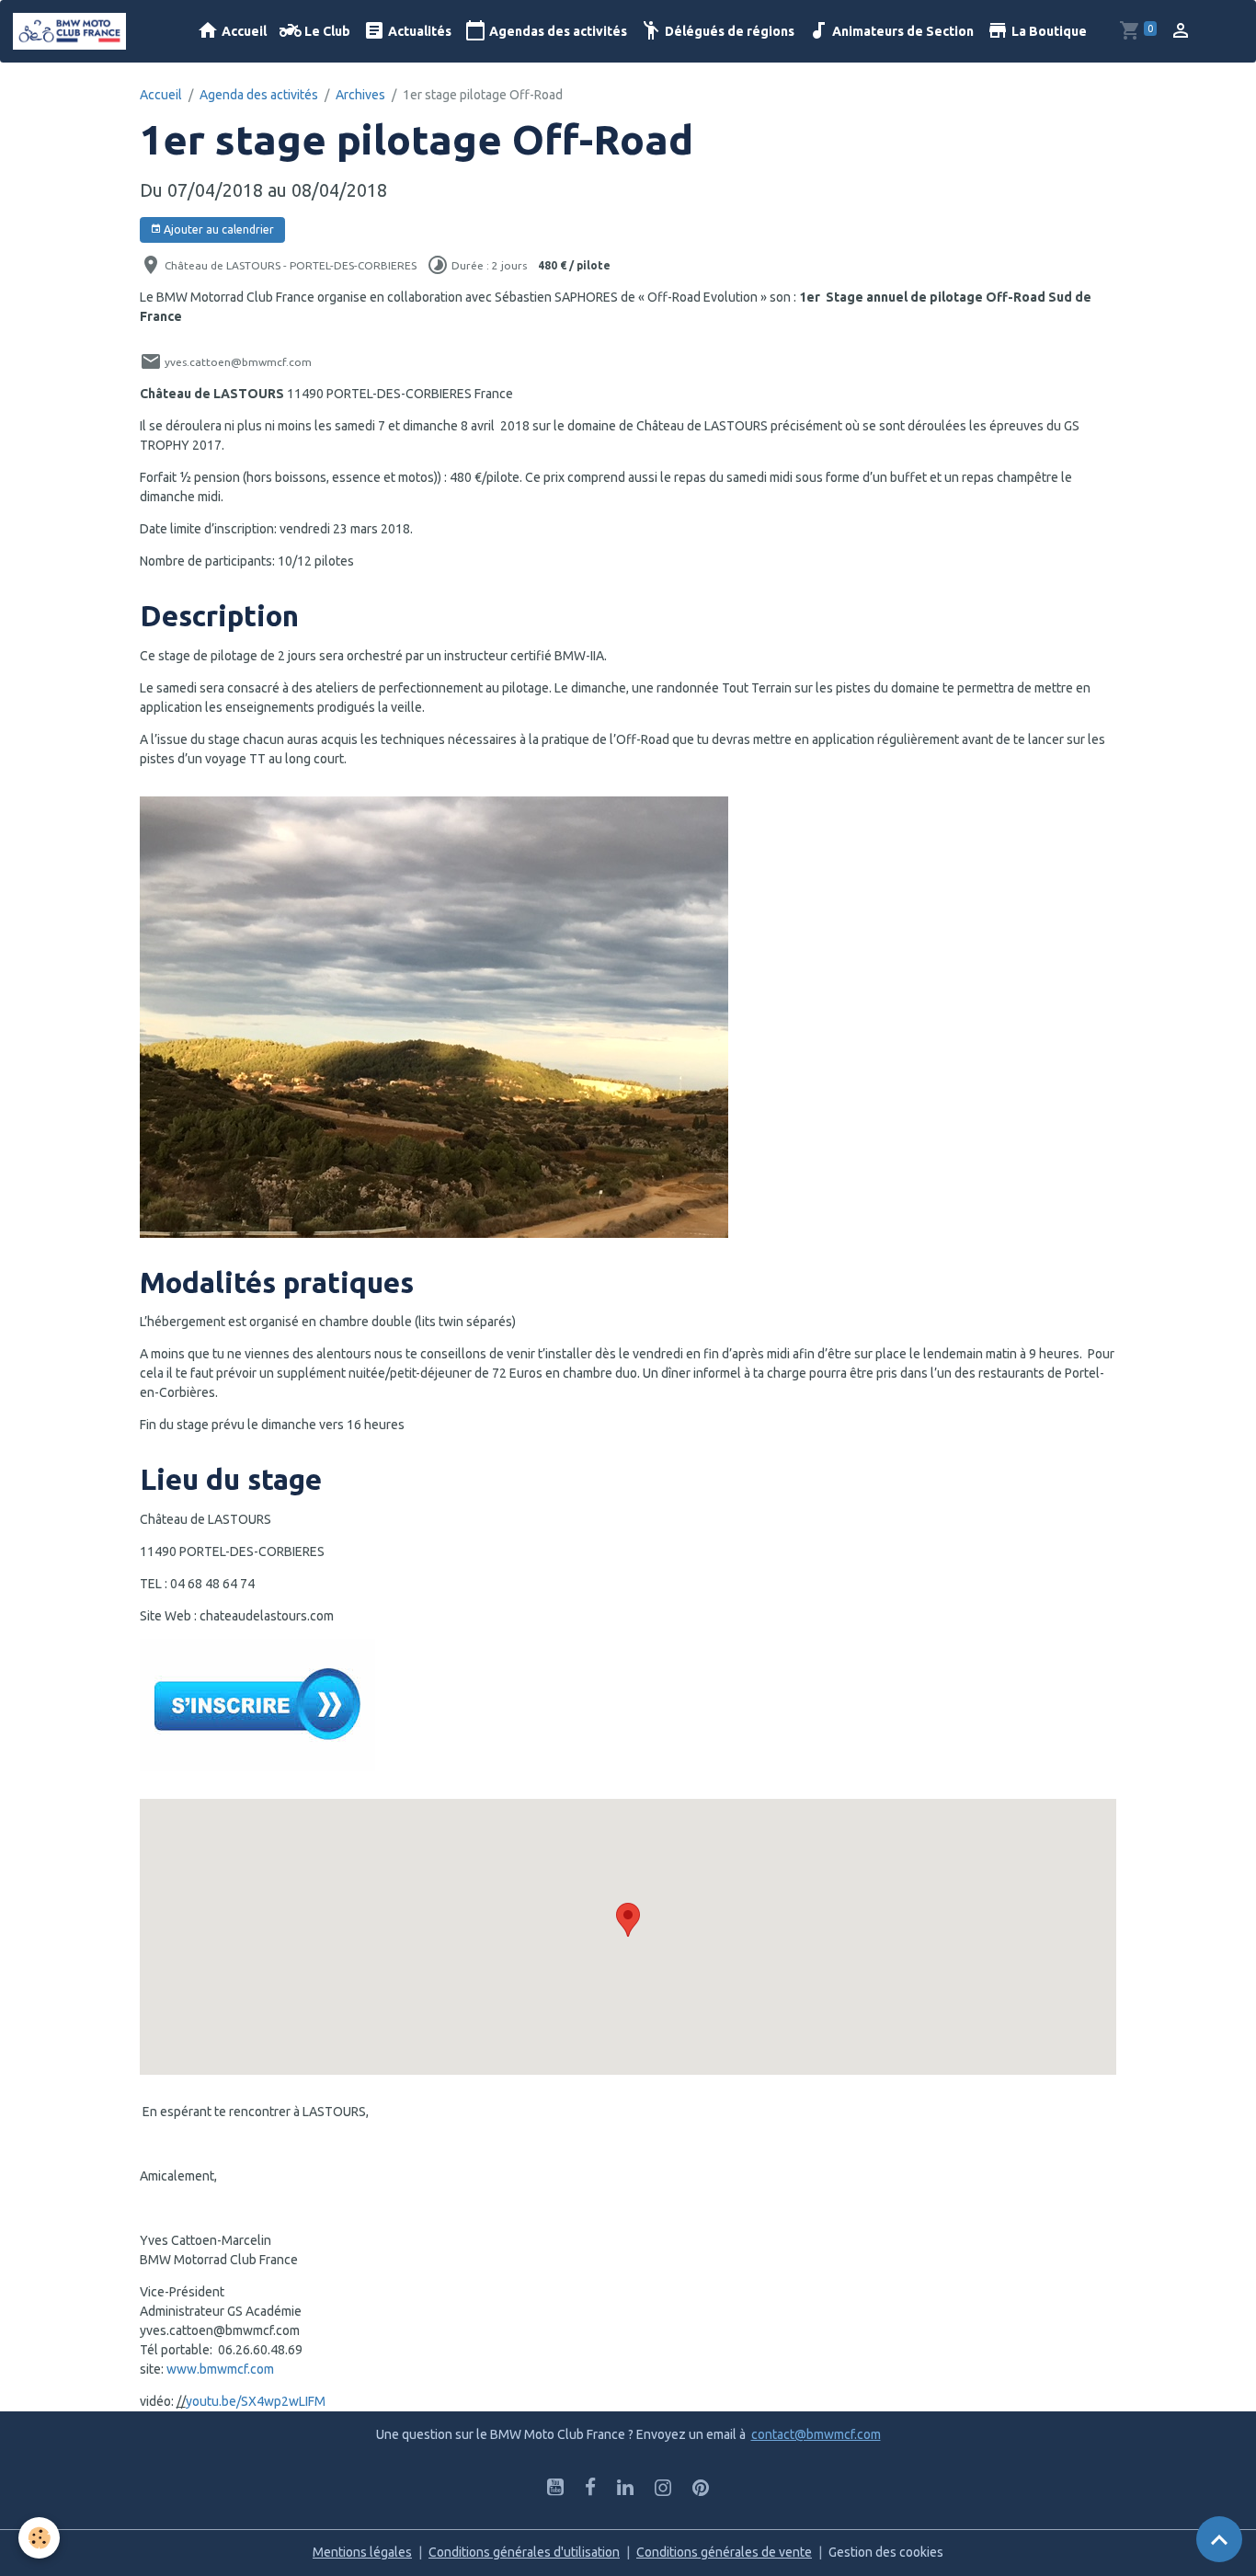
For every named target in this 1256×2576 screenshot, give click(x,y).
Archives (360, 95)
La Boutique (1048, 31)
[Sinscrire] (257, 1703)
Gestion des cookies (886, 2552)
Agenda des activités (259, 95)
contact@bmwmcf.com (816, 2434)
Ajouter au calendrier (217, 229)
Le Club (326, 31)
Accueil (243, 31)
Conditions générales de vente (724, 2552)
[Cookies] (39, 2538)
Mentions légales (362, 2552)
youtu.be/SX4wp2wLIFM (256, 2401)
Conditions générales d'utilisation (524, 2552)
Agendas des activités (557, 31)
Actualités (418, 31)
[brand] (73, 31)
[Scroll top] (1219, 2539)
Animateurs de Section (902, 31)
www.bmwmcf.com (220, 2369)
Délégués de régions (728, 31)
